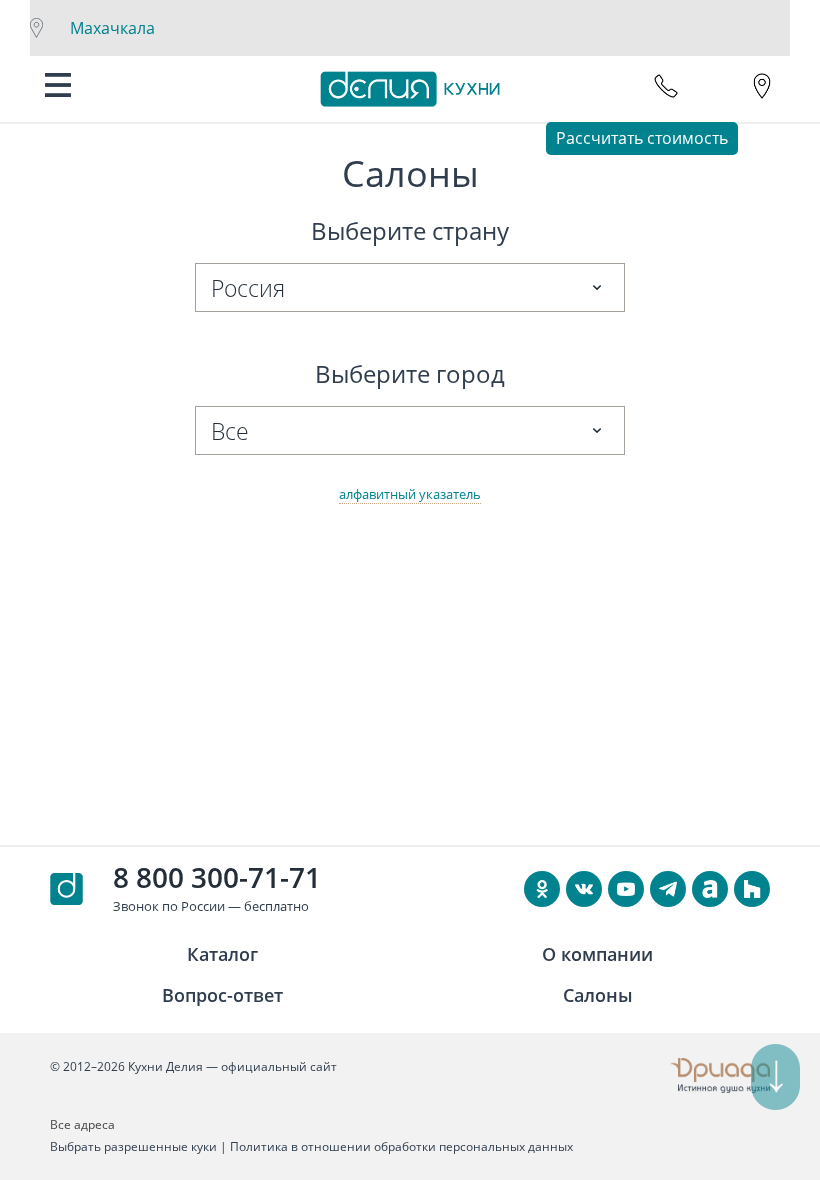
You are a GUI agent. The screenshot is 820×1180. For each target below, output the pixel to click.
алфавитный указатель (410, 494)
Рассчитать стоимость (642, 138)
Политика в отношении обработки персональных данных (401, 1146)
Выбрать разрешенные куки (133, 1146)
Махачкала (112, 28)
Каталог (222, 954)
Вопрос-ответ (222, 995)
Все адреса (82, 1124)
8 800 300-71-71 (217, 877)
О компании (597, 954)
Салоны (598, 995)
